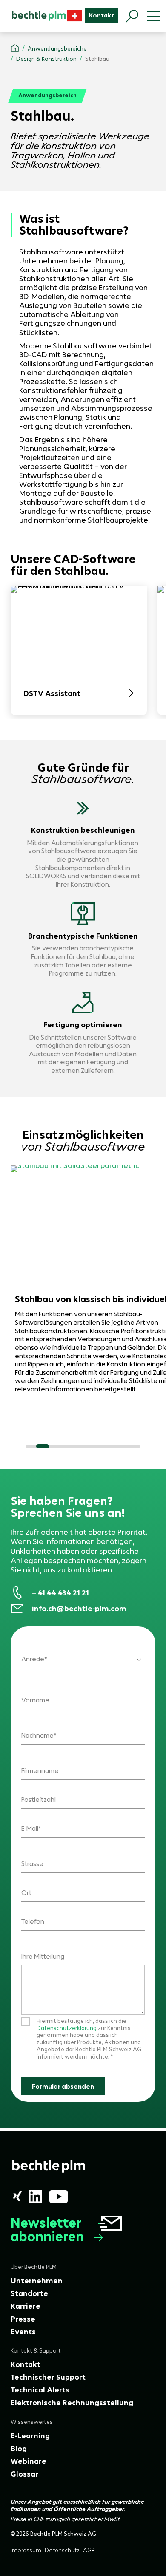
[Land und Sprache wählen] (75, 16)
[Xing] (17, 2196)
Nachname (37, 1735)
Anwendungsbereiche (57, 49)
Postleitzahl (39, 1800)
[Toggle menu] (153, 16)
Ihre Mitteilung (43, 1956)
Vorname (35, 1700)
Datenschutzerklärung (67, 2028)
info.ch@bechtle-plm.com (79, 1609)
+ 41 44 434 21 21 (60, 1593)
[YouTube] (59, 2197)
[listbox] (83, 1654)
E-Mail (30, 1828)
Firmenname (40, 1771)
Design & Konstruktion (46, 59)
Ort (26, 1893)
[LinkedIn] (35, 2197)
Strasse (32, 1864)
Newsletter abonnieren (47, 2230)
